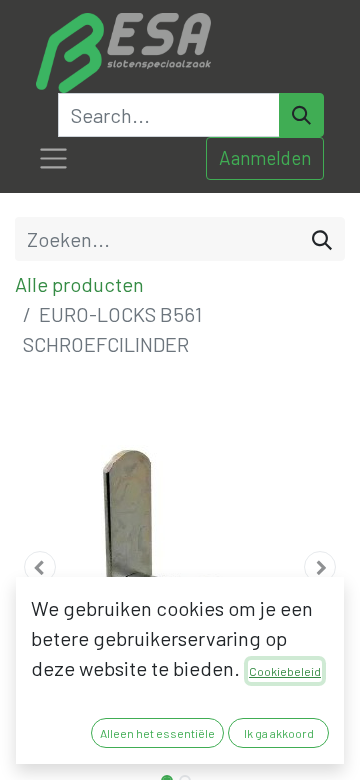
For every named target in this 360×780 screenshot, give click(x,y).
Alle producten (79, 284)
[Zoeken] (322, 239)
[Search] (301, 115)
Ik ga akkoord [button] (279, 733)
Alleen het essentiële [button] (157, 733)
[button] (40, 567)
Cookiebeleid (285, 671)
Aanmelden (265, 157)
